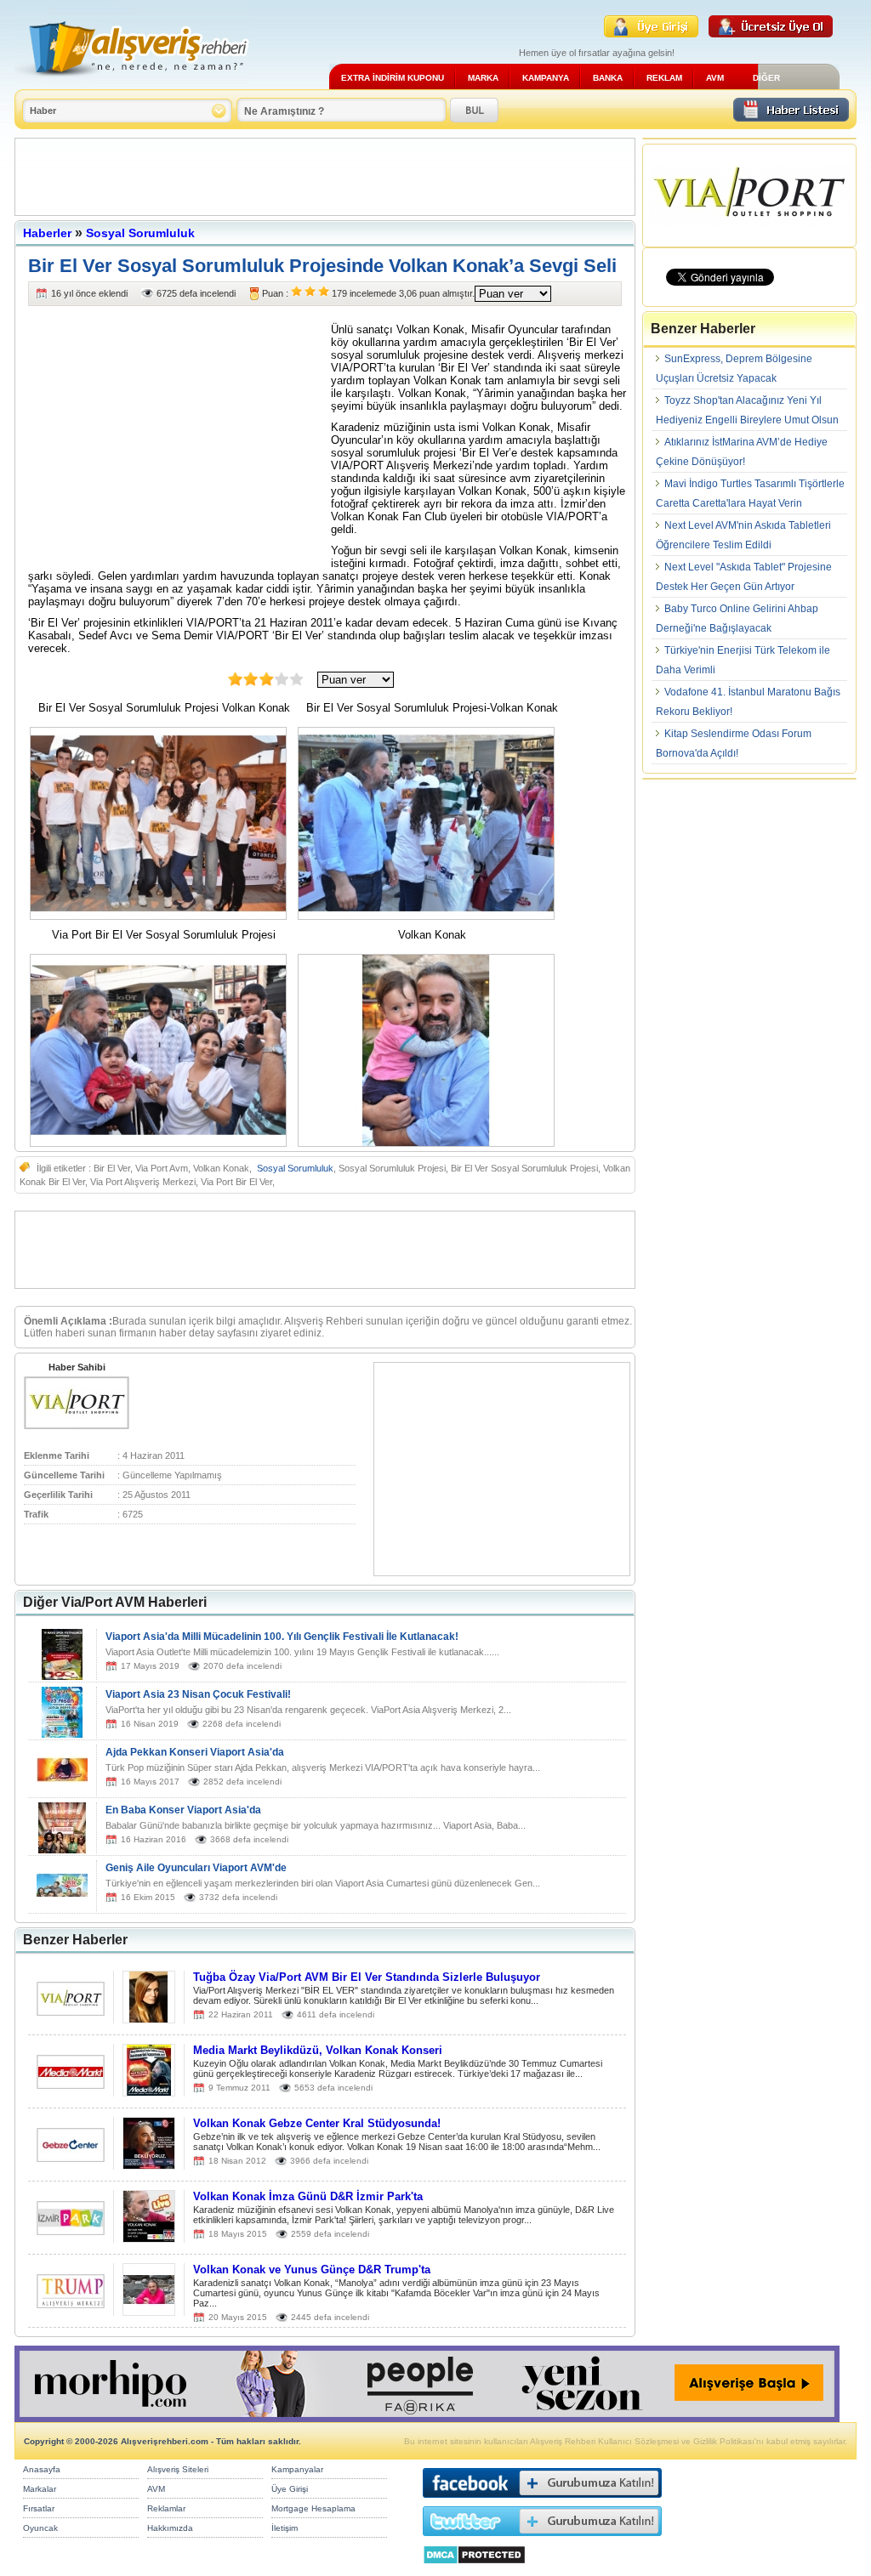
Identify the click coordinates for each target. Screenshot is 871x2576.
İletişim (285, 2528)
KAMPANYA (546, 78)
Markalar (40, 2489)
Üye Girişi (290, 2489)
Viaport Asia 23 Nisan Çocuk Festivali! (198, 1694)
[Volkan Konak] (430, 1143)
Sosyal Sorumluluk (140, 233)
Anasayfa (42, 2469)
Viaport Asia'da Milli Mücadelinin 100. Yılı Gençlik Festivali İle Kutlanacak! (282, 1637)
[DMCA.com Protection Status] (474, 2569)
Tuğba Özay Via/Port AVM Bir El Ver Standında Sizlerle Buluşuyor (367, 1977)
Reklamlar (166, 2508)
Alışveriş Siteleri (178, 2469)
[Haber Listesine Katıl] (791, 117)
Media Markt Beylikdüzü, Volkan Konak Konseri (318, 2050)
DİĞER (766, 78)
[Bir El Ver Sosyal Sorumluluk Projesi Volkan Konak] (162, 916)
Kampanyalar (297, 2469)
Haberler (47, 233)
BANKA (608, 78)
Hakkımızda (170, 2528)
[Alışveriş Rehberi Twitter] (542, 2540)
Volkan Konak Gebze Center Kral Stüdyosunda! (317, 2123)
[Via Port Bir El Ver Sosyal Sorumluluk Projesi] (162, 1143)
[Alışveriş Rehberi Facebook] (542, 2502)
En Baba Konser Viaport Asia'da (183, 1810)
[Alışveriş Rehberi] (132, 83)
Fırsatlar (39, 2508)
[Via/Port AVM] (77, 1426)
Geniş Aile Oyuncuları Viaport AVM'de (196, 1868)
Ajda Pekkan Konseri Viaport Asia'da (195, 1752)
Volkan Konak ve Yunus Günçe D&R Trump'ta (312, 2270)
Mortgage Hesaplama (313, 2508)
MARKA (483, 78)
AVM (715, 78)
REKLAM (664, 78)
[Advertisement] (325, 177)
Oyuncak (40, 2528)
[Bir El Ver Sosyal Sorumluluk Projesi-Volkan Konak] (430, 916)
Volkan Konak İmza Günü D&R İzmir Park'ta (308, 2196)
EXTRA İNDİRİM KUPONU (393, 78)
